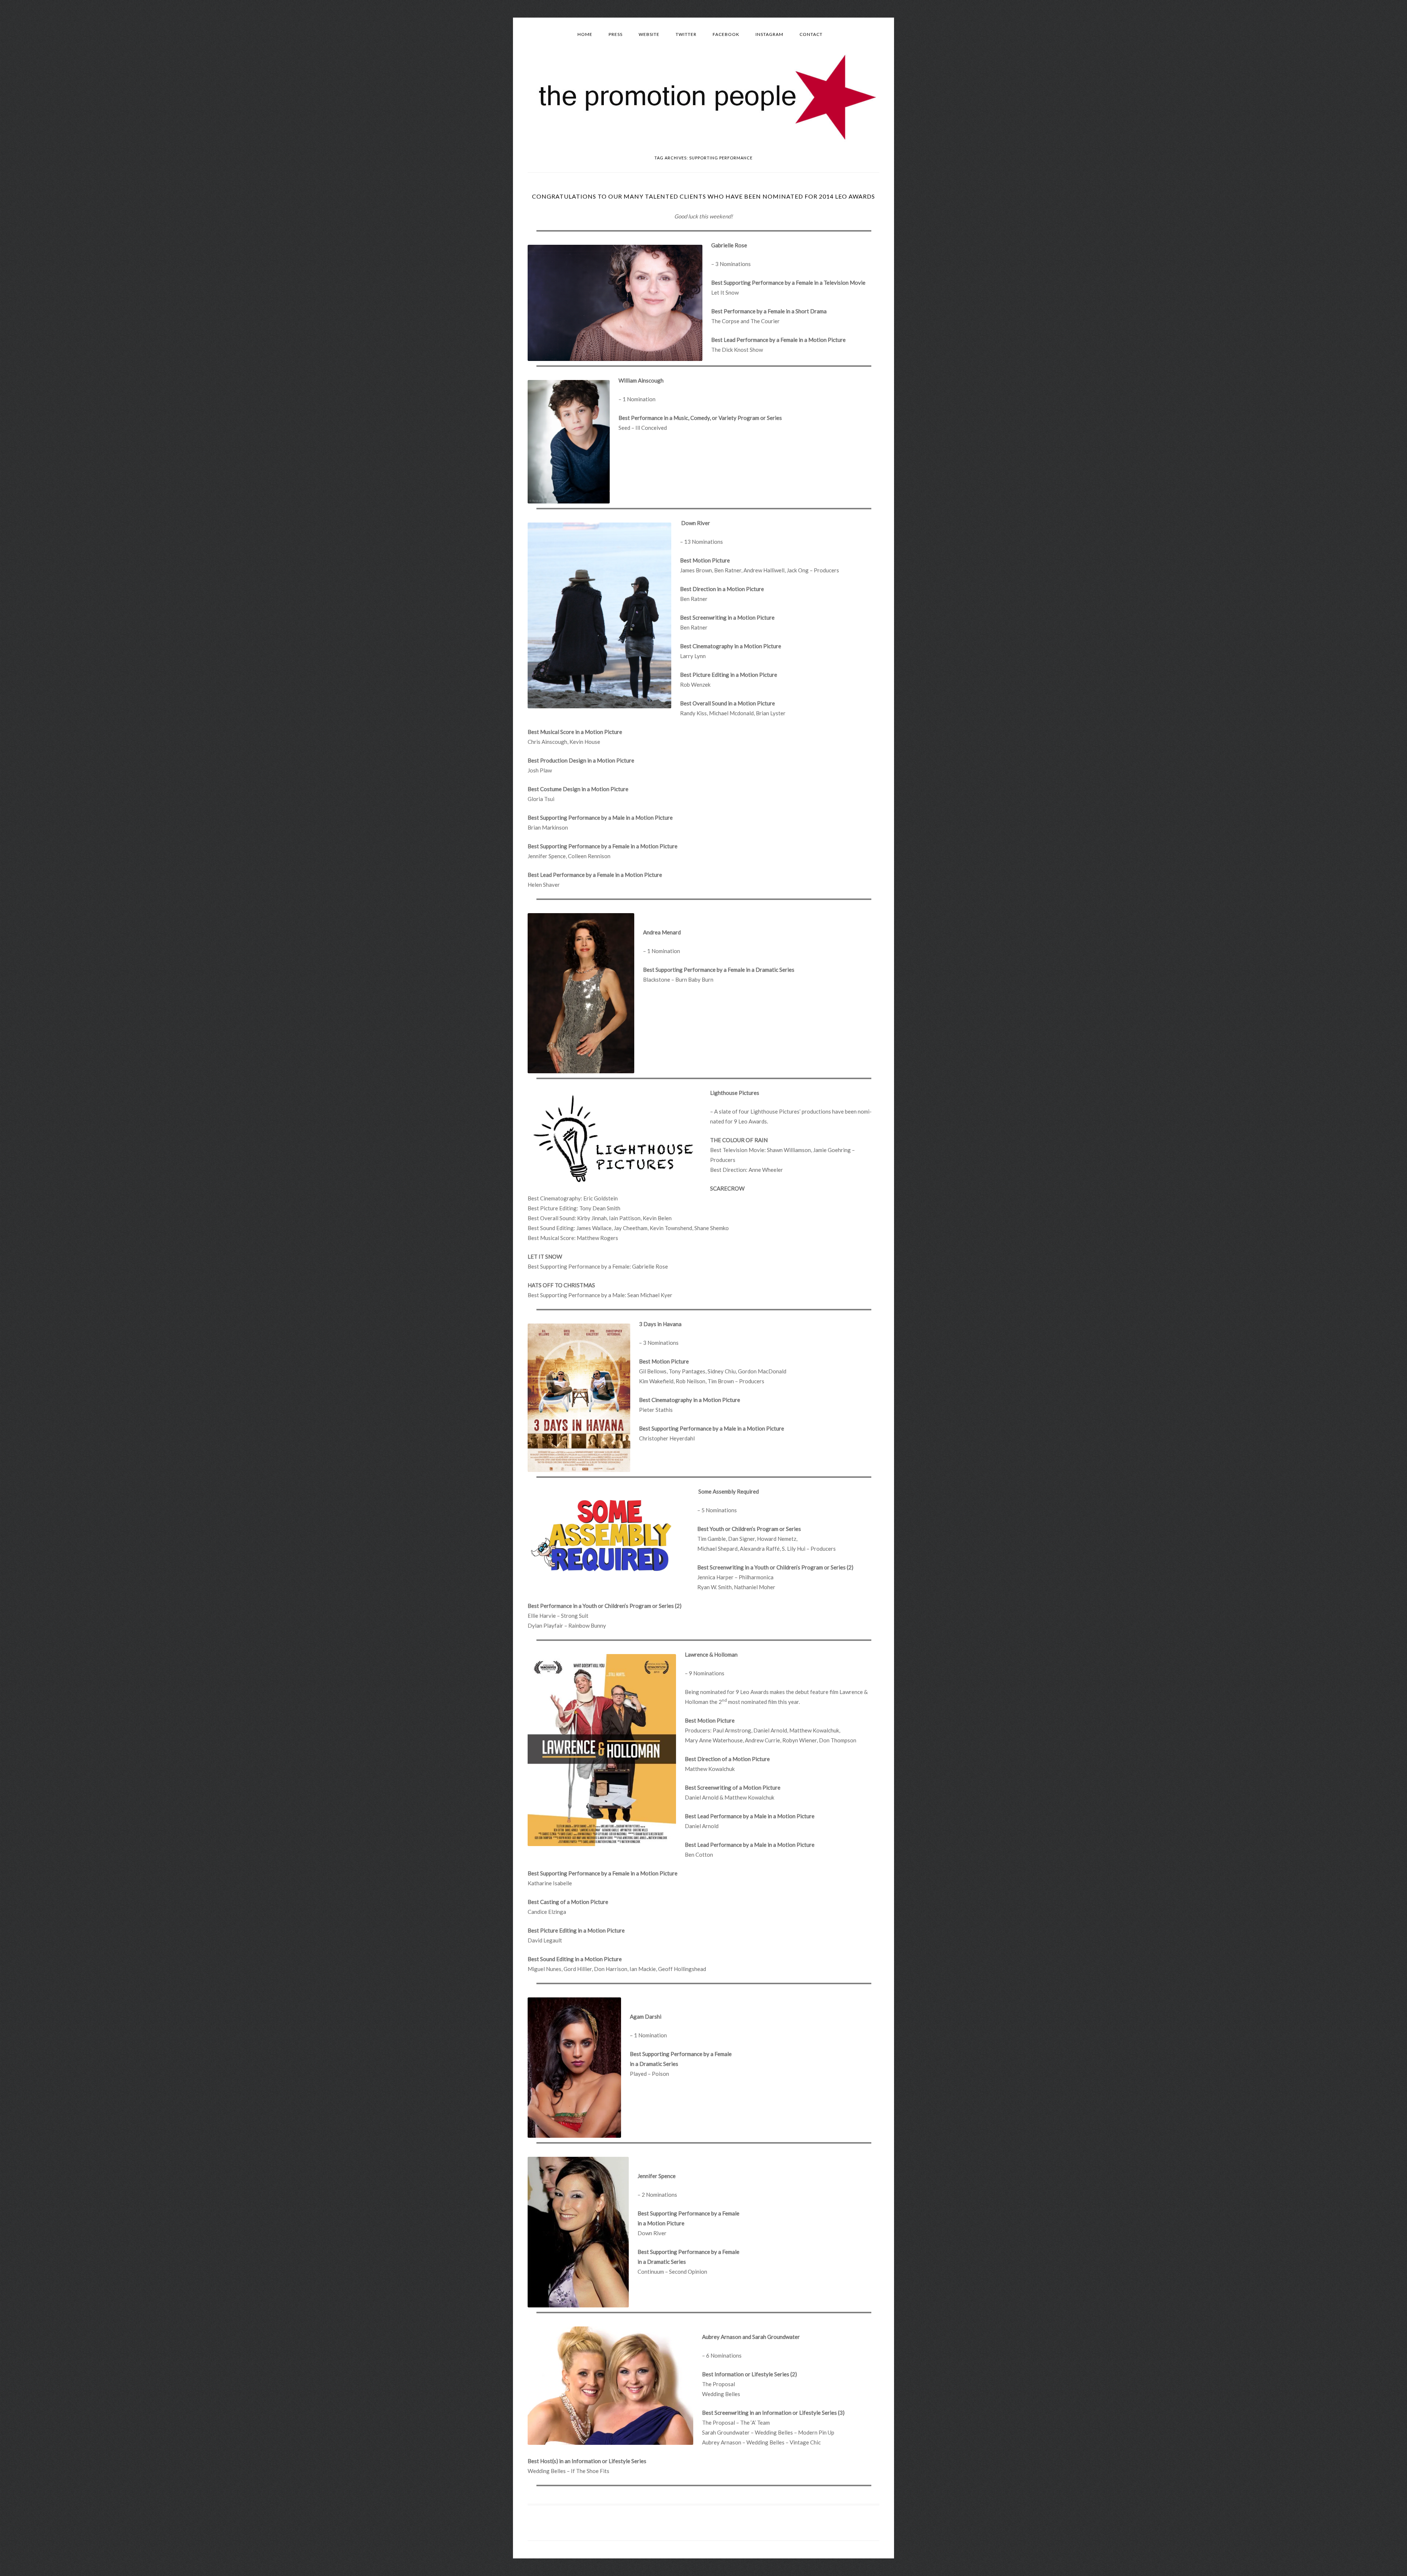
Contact (811, 34)
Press (616, 34)
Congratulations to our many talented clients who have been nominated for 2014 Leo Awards (703, 196)
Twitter (686, 34)
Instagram (769, 34)
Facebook (726, 34)
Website (649, 34)
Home (585, 34)
